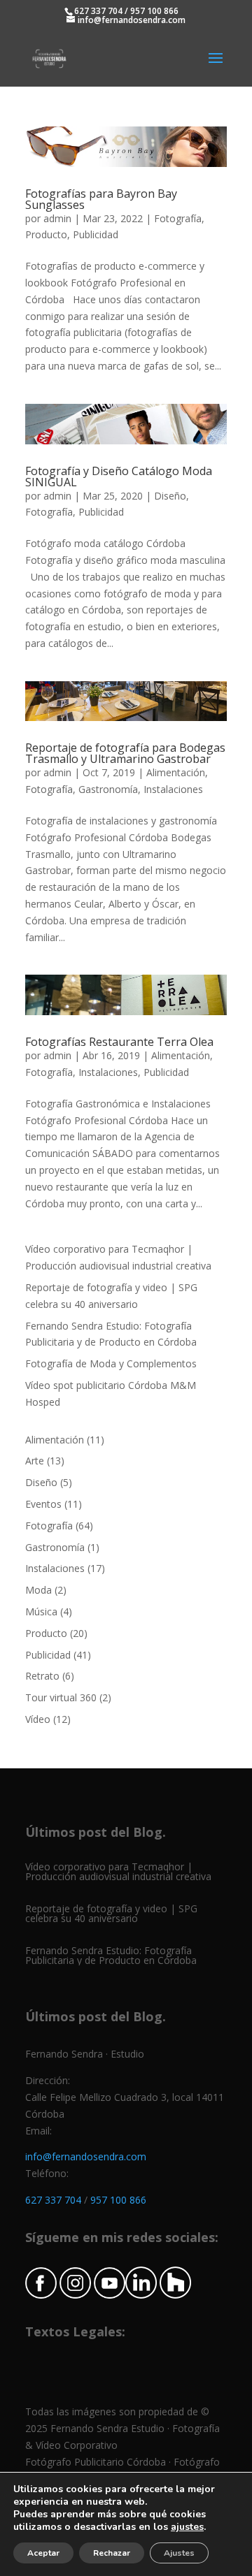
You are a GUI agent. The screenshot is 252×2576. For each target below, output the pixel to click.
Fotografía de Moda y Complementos (111, 1363)
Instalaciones (173, 789)
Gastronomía (108, 789)
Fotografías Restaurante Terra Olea (119, 1042)
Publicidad (96, 234)
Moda (38, 1590)
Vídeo (38, 1719)
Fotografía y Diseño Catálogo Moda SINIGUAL (119, 476)
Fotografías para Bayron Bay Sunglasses (101, 199)
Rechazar (112, 2553)
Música (41, 1611)
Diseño (170, 496)
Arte (35, 1461)
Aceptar (43, 2553)
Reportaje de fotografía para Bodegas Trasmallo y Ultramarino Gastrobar (125, 753)
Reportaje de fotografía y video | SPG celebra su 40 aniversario (111, 1913)
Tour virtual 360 (61, 1697)
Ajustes (179, 2553)
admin (57, 218)
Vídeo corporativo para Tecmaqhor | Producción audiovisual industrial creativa (118, 1871)
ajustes (187, 2527)
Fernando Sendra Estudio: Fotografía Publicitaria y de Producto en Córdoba (111, 1955)
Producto (46, 234)
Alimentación (176, 772)
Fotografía (178, 218)
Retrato (42, 1676)
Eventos (43, 1504)
